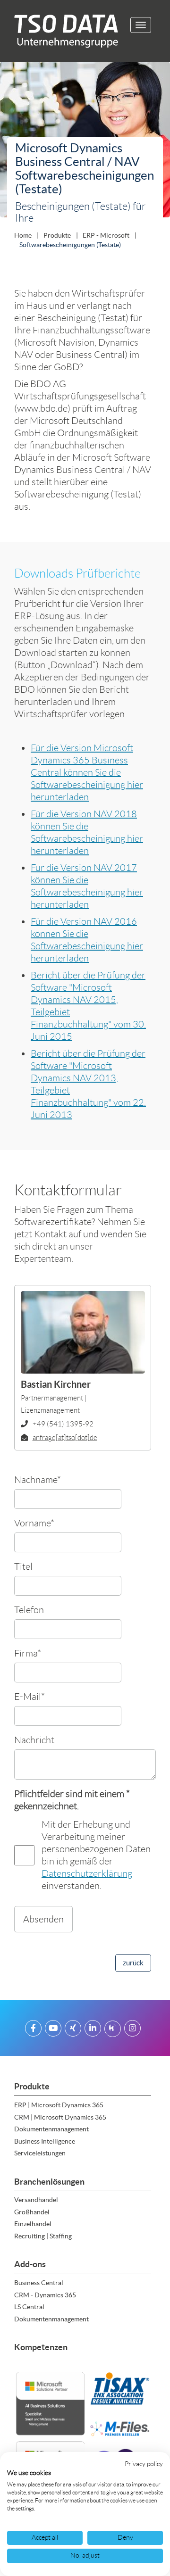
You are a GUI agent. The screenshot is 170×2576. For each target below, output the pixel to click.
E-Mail (30, 1696)
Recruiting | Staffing (43, 2236)
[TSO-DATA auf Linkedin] (93, 2030)
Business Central (39, 2283)
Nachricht (34, 1740)
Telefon (29, 1610)
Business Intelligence (45, 2141)
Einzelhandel (33, 2224)
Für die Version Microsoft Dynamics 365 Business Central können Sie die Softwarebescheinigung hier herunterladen (87, 772)
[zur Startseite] (63, 31)
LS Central (29, 2307)
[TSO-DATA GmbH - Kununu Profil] (113, 2030)
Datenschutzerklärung (87, 1873)
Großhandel (32, 2212)
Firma (28, 1653)
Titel (23, 1566)
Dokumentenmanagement (51, 2129)
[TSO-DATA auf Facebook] (33, 2030)
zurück (133, 1963)
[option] (85, 142)
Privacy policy (144, 2464)
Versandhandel (36, 2200)
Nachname (38, 1479)
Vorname (34, 1523)
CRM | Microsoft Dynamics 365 (60, 2117)
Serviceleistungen (40, 2153)
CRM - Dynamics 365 (45, 2295)
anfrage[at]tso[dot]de (65, 1438)
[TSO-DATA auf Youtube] (53, 2030)
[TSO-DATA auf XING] (73, 2030)
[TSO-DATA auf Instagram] (132, 2030)
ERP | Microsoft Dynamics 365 (59, 2105)
